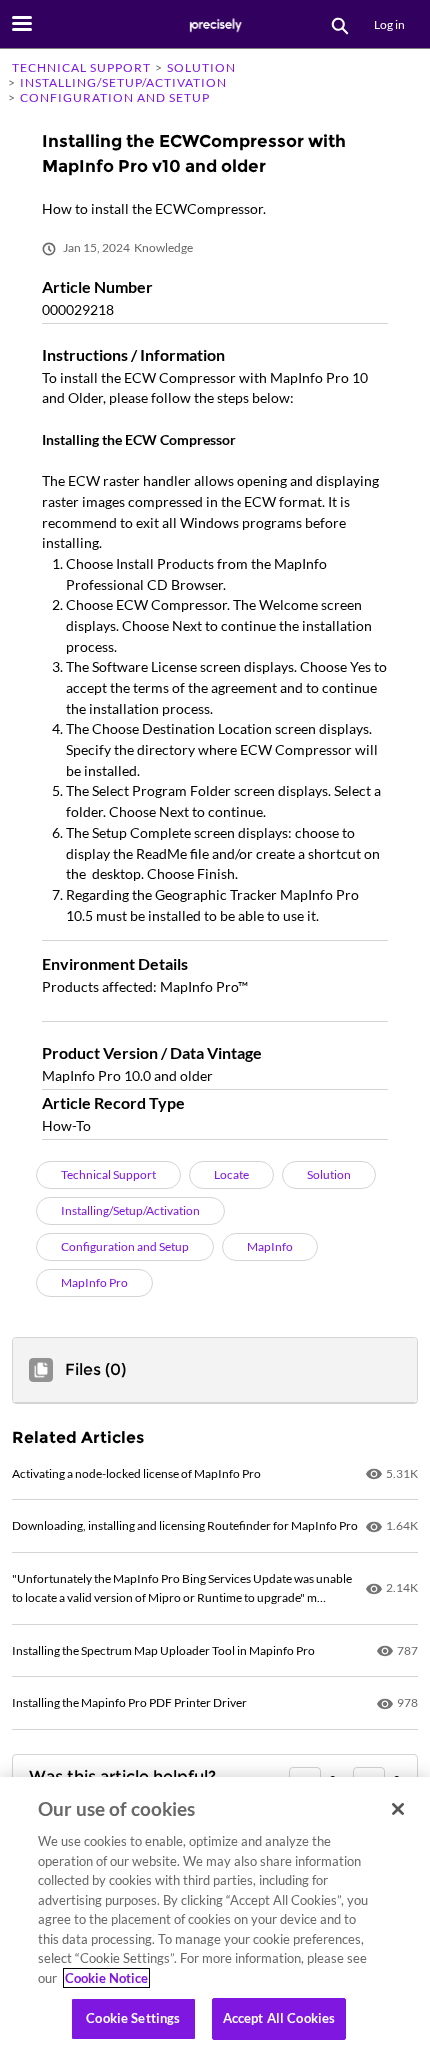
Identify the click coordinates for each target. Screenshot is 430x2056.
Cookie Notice (106, 1978)
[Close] (398, 1809)
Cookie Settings (133, 2018)
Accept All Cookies (279, 2018)
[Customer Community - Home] (215, 25)
